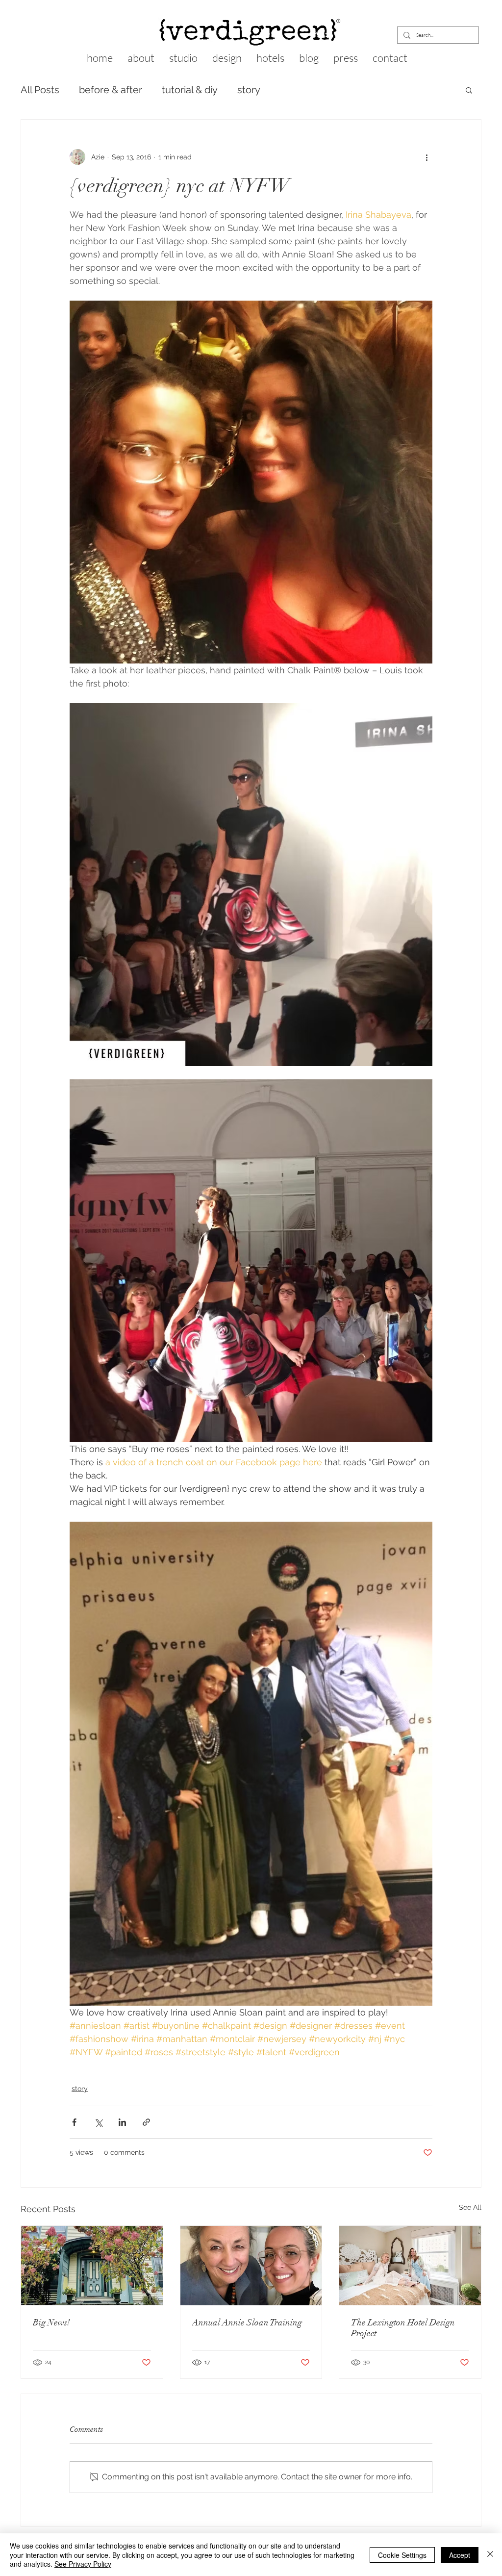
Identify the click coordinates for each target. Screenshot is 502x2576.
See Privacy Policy (83, 2564)
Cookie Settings (402, 2555)
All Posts (40, 90)
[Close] (490, 2555)
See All (470, 2207)
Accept (460, 2555)
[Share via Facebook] (74, 2122)
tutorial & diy (190, 90)
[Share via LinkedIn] (122, 2122)
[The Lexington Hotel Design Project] (410, 2266)
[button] (469, 90)
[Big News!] (92, 2266)
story (249, 90)
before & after (111, 90)
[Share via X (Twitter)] (98, 2122)
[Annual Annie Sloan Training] (251, 2266)
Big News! (51, 2322)
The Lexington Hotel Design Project (403, 2328)
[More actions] (427, 157)
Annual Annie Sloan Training (247, 2322)
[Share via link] (146, 2122)
